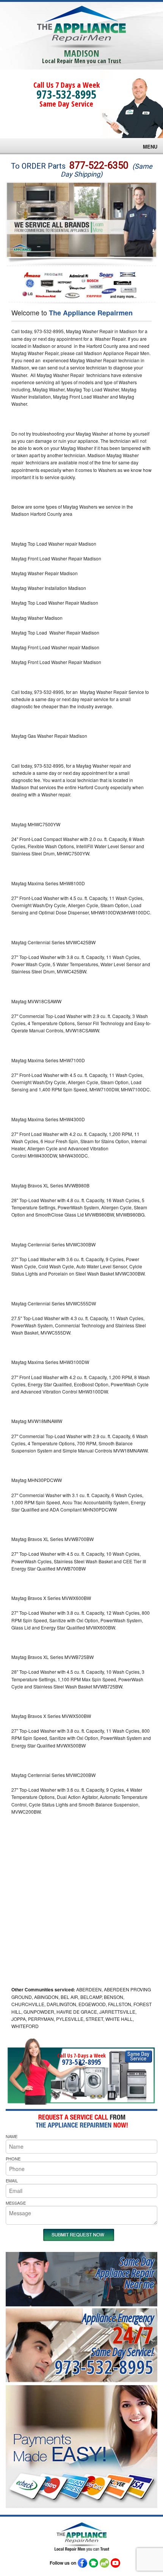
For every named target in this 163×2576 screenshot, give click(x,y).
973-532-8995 (66, 94)
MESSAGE (16, 2203)
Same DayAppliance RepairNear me (125, 2273)
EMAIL (12, 2180)
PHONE (13, 2159)
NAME (12, 2136)
